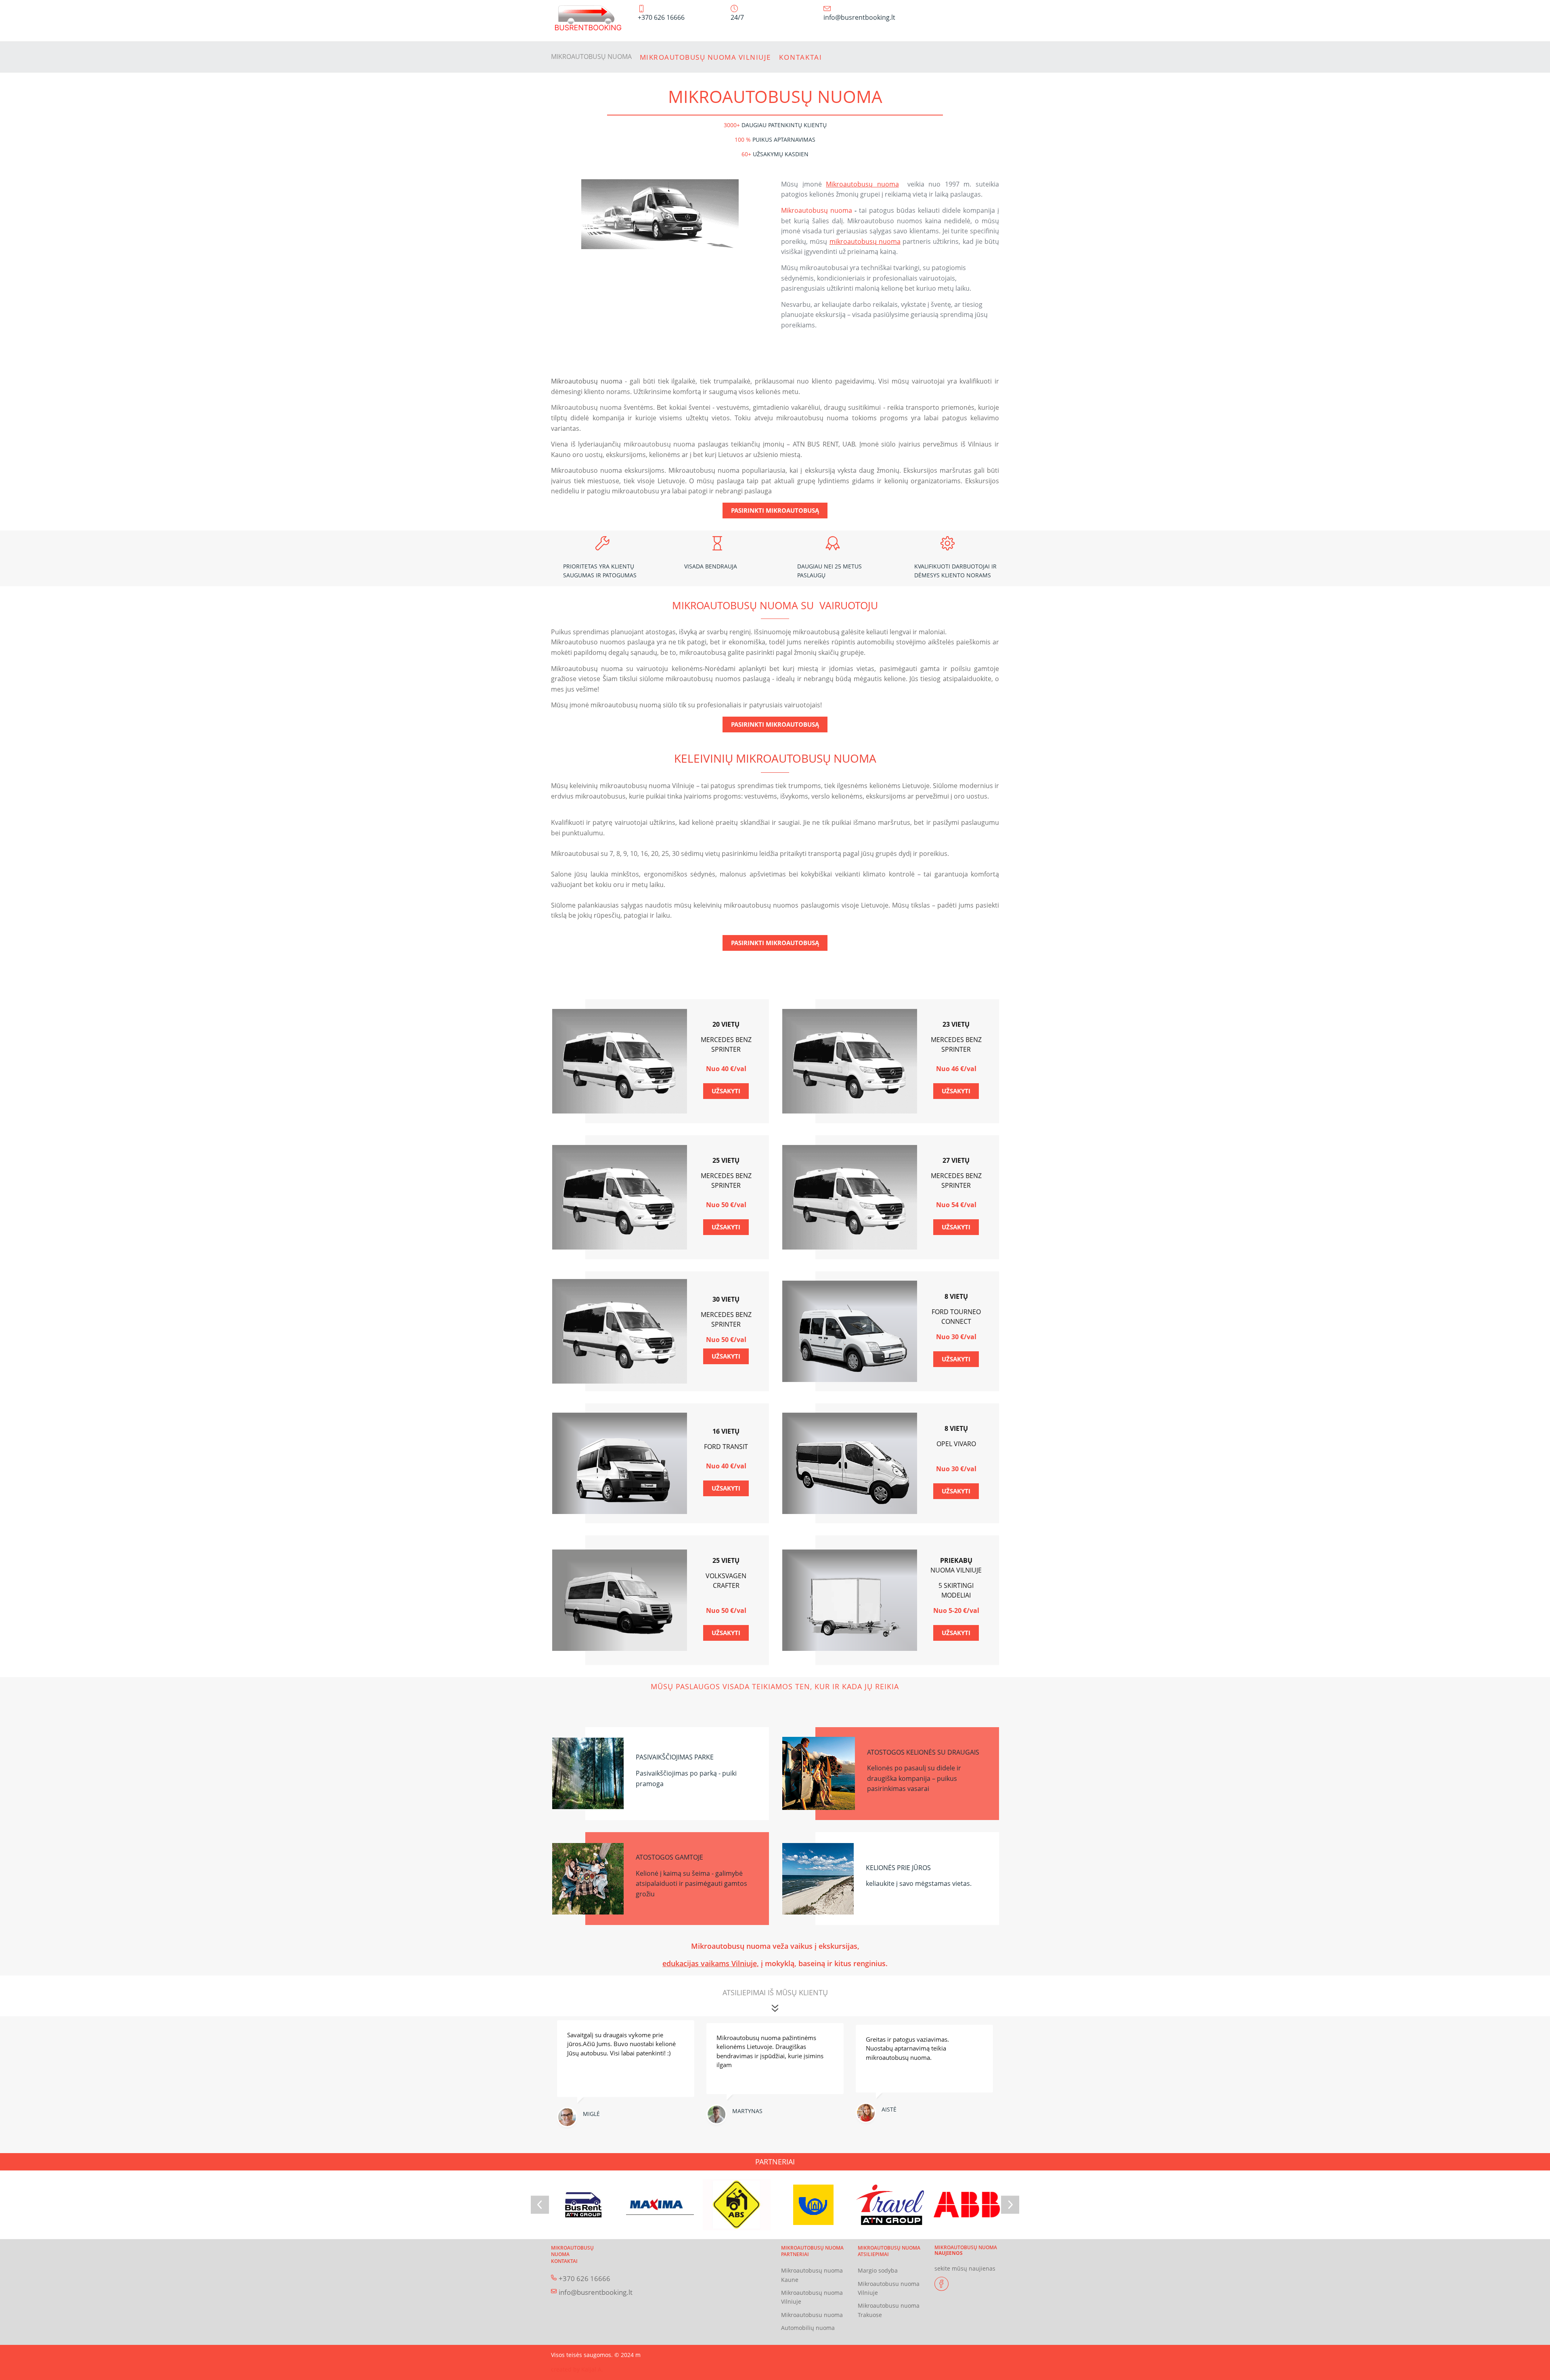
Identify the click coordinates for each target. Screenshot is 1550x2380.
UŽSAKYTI (726, 1091)
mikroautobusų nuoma (865, 241)
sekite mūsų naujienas (965, 2268)
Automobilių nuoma (808, 2328)
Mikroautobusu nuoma (812, 2315)
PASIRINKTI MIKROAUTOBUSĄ (775, 510)
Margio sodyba (878, 2270)
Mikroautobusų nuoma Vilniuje (705, 57)
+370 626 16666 (584, 2278)
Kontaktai (801, 57)
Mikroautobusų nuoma (591, 57)
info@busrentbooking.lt (596, 2292)
